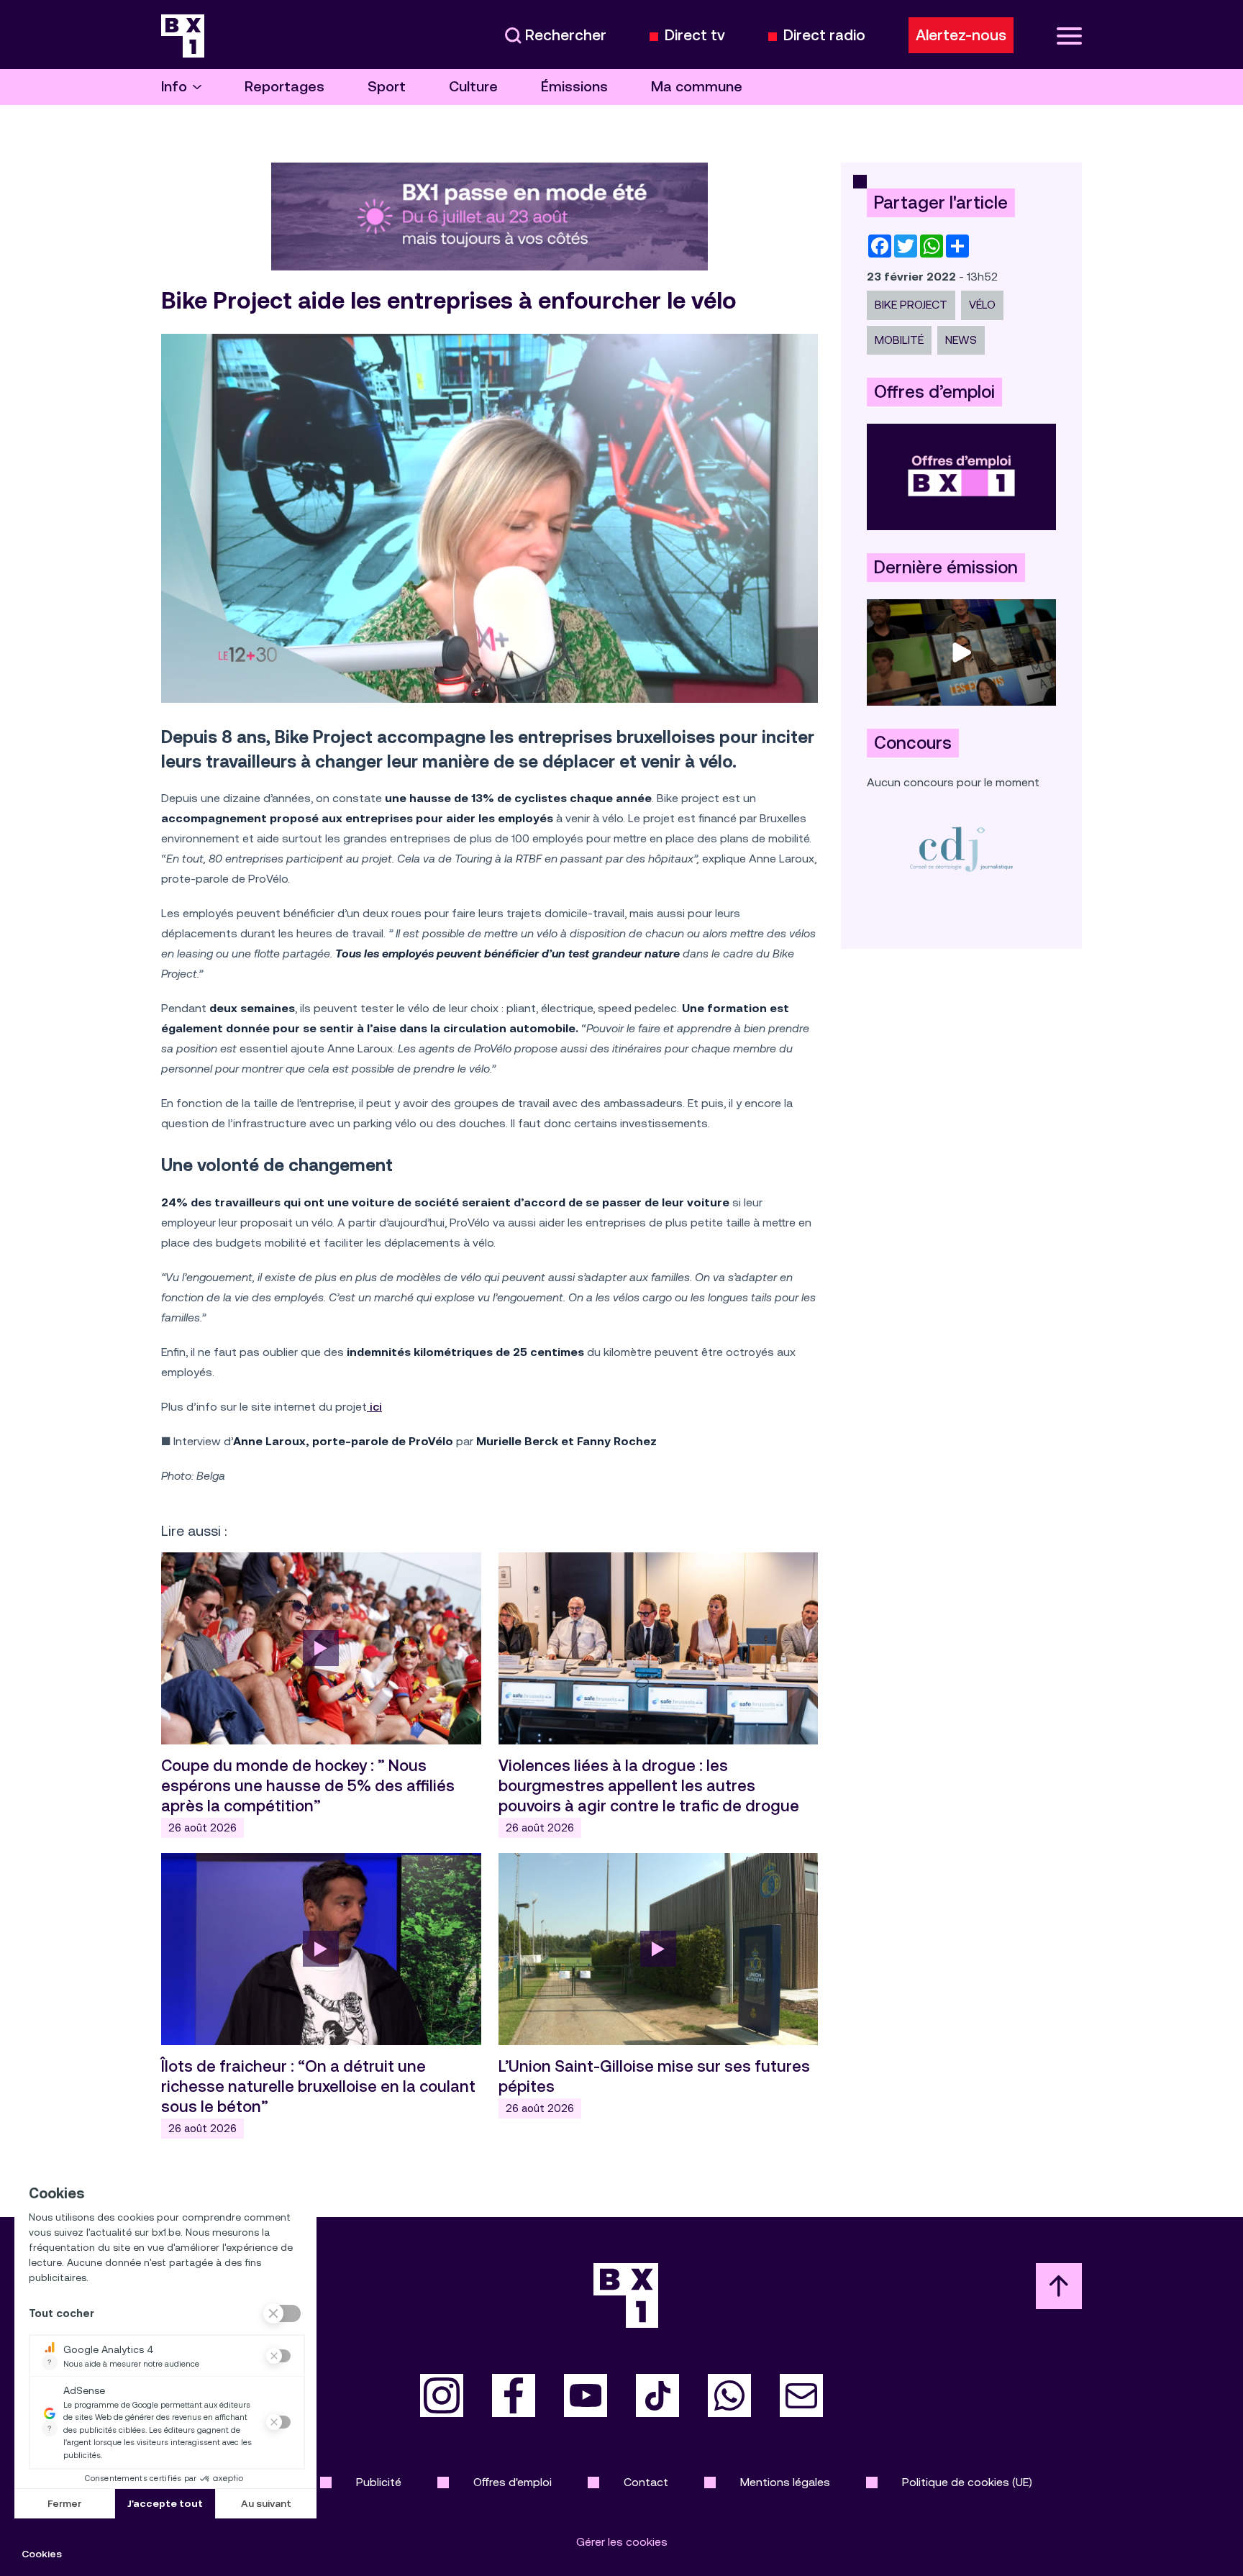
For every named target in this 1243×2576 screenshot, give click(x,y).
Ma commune (697, 87)
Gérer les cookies (622, 2542)
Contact (646, 2482)
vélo (982, 305)
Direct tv (695, 36)
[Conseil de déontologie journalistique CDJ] (961, 848)
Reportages (284, 87)
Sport (387, 87)
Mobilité (899, 340)
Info (174, 87)
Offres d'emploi (513, 2482)
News (961, 340)
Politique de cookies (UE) (967, 2482)
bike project (911, 305)
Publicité (379, 2482)
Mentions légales (785, 2482)
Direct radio (824, 36)
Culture (473, 87)
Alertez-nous (961, 35)
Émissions (574, 87)
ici (374, 1407)
